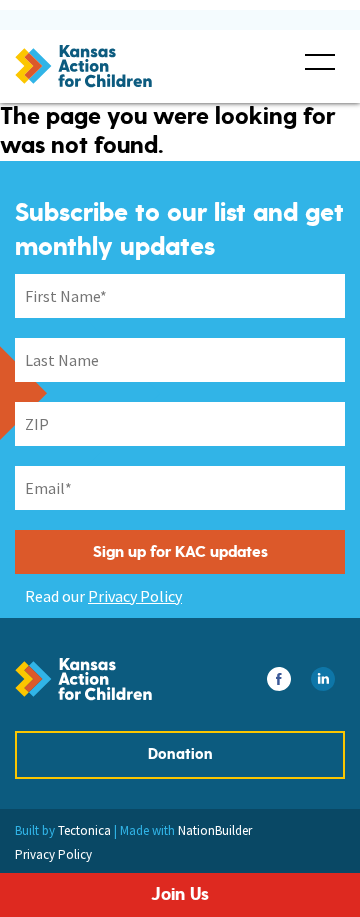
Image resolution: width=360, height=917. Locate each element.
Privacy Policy (135, 596)
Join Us (180, 894)
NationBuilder (215, 830)
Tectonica (84, 830)
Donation (180, 754)
